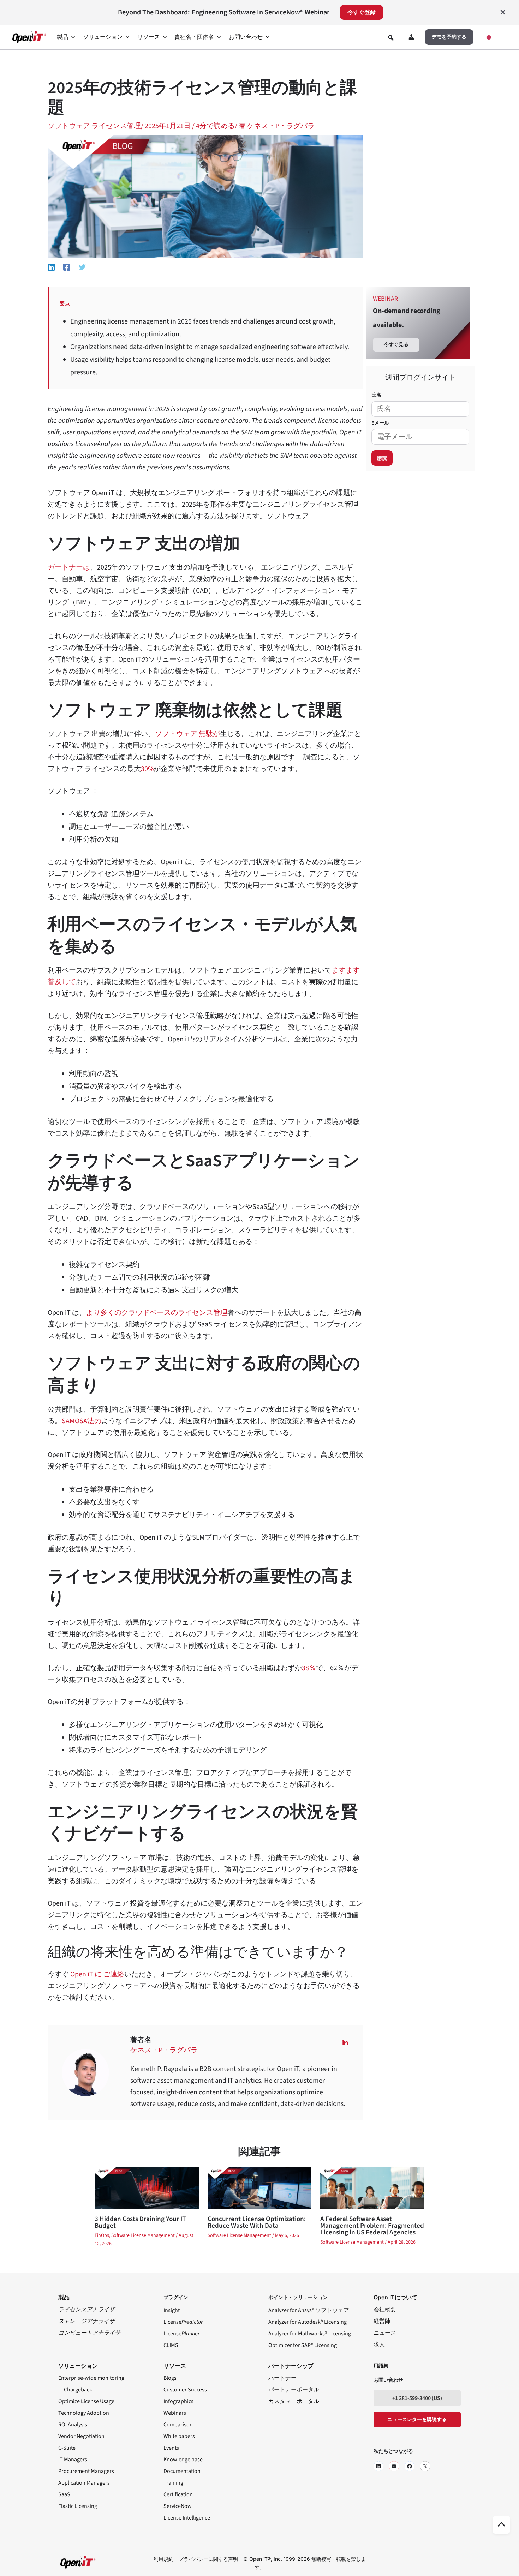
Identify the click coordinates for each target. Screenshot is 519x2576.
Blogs (170, 2378)
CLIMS (171, 2345)
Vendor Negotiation (81, 2436)
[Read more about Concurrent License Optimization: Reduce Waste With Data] (259, 2187)
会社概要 (385, 2310)
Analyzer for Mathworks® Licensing (310, 2334)
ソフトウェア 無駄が (187, 734)
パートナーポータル (294, 2390)
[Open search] (391, 38)
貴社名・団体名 (194, 37)
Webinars (175, 2413)
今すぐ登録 (362, 12)
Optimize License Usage (86, 2401)
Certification (178, 2494)
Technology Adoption (84, 2413)
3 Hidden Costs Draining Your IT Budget (140, 2222)
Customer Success (185, 2390)
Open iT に (85, 1974)
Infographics (178, 2401)
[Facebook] (67, 267)
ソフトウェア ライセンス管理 (94, 126)
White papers (179, 2436)
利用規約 (163, 2559)
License (183, 2322)
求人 (379, 2345)
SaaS (64, 2494)
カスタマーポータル (294, 2401)
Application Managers (84, 2483)
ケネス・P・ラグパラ (164, 2050)
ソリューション (103, 37)
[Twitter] (82, 267)
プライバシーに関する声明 (208, 2559)
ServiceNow (178, 2506)
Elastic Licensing (78, 2506)
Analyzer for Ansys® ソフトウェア (309, 2310)
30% (147, 769)
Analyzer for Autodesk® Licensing (308, 2322)
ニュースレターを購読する (417, 2420)
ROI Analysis (73, 2425)
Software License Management (143, 2235)
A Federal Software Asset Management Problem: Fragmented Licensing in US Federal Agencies (372, 2226)
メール (380, 423)
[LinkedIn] (378, 2466)
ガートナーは (69, 567)
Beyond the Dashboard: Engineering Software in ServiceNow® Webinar (224, 12)
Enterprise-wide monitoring (91, 2378)
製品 (62, 37)
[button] (449, 37)
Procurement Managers (86, 2471)
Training (173, 2483)
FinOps (102, 2235)
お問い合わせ (246, 37)
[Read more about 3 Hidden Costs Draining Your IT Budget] (147, 2187)
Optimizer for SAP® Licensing (303, 2345)
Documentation (182, 2471)
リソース (149, 37)
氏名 (376, 395)
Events (171, 2448)
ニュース (385, 2333)
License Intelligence (187, 2518)
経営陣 (382, 2321)
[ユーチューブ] (394, 2466)
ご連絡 (114, 1974)
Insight (172, 2310)
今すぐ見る (396, 345)
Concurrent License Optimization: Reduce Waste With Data (257, 2222)
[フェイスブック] (410, 2466)
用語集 (381, 2366)
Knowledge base (183, 2460)
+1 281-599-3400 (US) (417, 2398)
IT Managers (73, 2460)
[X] (425, 2466)
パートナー (282, 2378)
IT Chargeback (75, 2390)
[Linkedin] (51, 267)
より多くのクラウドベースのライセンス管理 (157, 1313)
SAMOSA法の (82, 1421)
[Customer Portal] (411, 38)
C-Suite (67, 2448)
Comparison (178, 2425)
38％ (309, 1668)
